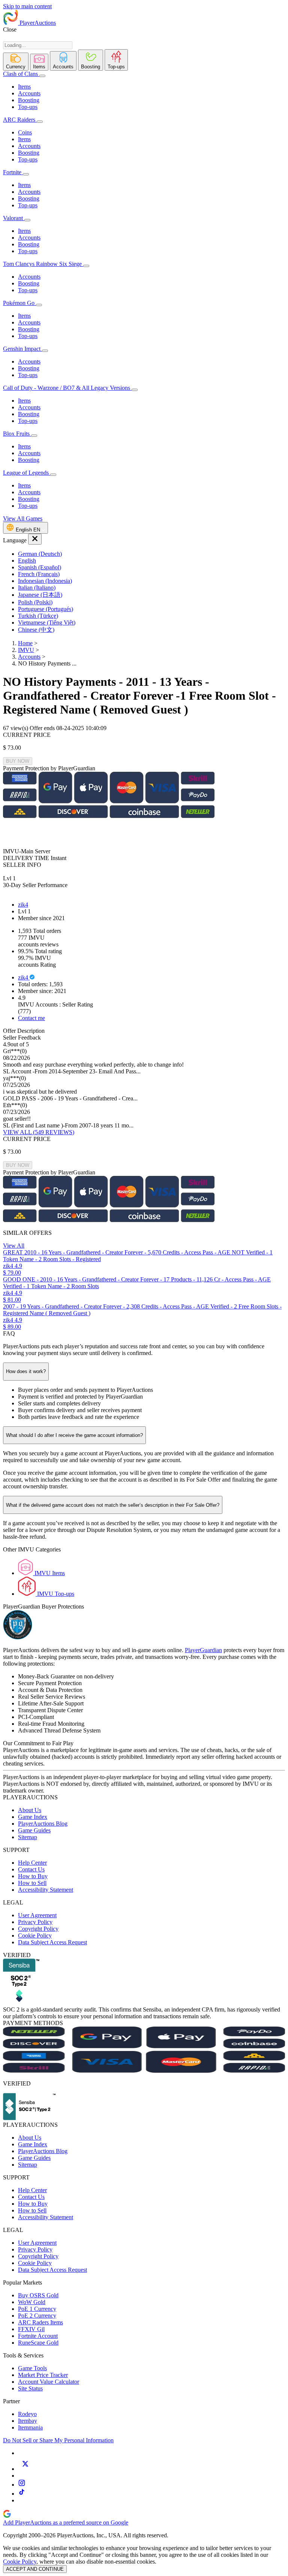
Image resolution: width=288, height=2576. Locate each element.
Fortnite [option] (12, 172)
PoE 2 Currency (37, 2316)
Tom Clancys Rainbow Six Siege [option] (43, 264)
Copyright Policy (38, 1929)
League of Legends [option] (27, 473)
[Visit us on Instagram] (22, 2485)
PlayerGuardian (203, 1650)
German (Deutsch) (40, 554)
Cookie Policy (35, 1935)
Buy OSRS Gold (38, 2295)
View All (14, 1246)
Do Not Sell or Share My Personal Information (58, 2440)
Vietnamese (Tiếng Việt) (47, 622)
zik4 (23, 905)
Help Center (32, 1863)
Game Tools (32, 2368)
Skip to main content (27, 6)
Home (25, 643)
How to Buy (33, 1876)
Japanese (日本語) (40, 595)
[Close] (35, 539)
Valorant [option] (14, 218)
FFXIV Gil (31, 2329)
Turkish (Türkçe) (38, 616)
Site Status (30, 2388)
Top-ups (28, 107)
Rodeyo (27, 2414)
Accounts (29, 93)
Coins (25, 132)
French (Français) (39, 574)
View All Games (23, 518)
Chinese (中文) (36, 630)
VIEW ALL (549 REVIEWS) (39, 1132)
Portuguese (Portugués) (46, 609)
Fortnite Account (38, 2336)
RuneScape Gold (38, 2343)
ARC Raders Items (40, 2322)
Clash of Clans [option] (20, 74)
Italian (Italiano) (37, 588)
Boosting (29, 100)
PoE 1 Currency (37, 2309)
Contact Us (31, 1869)
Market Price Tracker (43, 2375)
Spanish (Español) (40, 567)
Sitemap (28, 1837)
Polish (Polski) (35, 602)
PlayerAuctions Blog (43, 1824)
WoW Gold (32, 2302)
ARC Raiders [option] (19, 120)
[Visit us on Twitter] (25, 2469)
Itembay (28, 2421)
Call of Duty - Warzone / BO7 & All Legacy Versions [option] (67, 388)
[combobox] (38, 45)
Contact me (31, 1018)
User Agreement (37, 1915)
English (27, 561)
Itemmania (30, 2427)
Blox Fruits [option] (17, 434)
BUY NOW (18, 761)
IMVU (26, 650)
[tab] (16, 62)
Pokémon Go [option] (19, 303)
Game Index (33, 1817)
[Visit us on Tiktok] (22, 2494)
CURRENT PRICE (27, 735)
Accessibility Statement (46, 1890)
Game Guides (34, 1830)
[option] (151, 554)
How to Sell (32, 1883)
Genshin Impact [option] (22, 349)
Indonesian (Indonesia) (45, 581)
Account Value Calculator (49, 2382)
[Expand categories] (42, 76)
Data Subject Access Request (52, 1942)
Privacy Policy (35, 1922)
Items (24, 87)
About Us (30, 1810)
